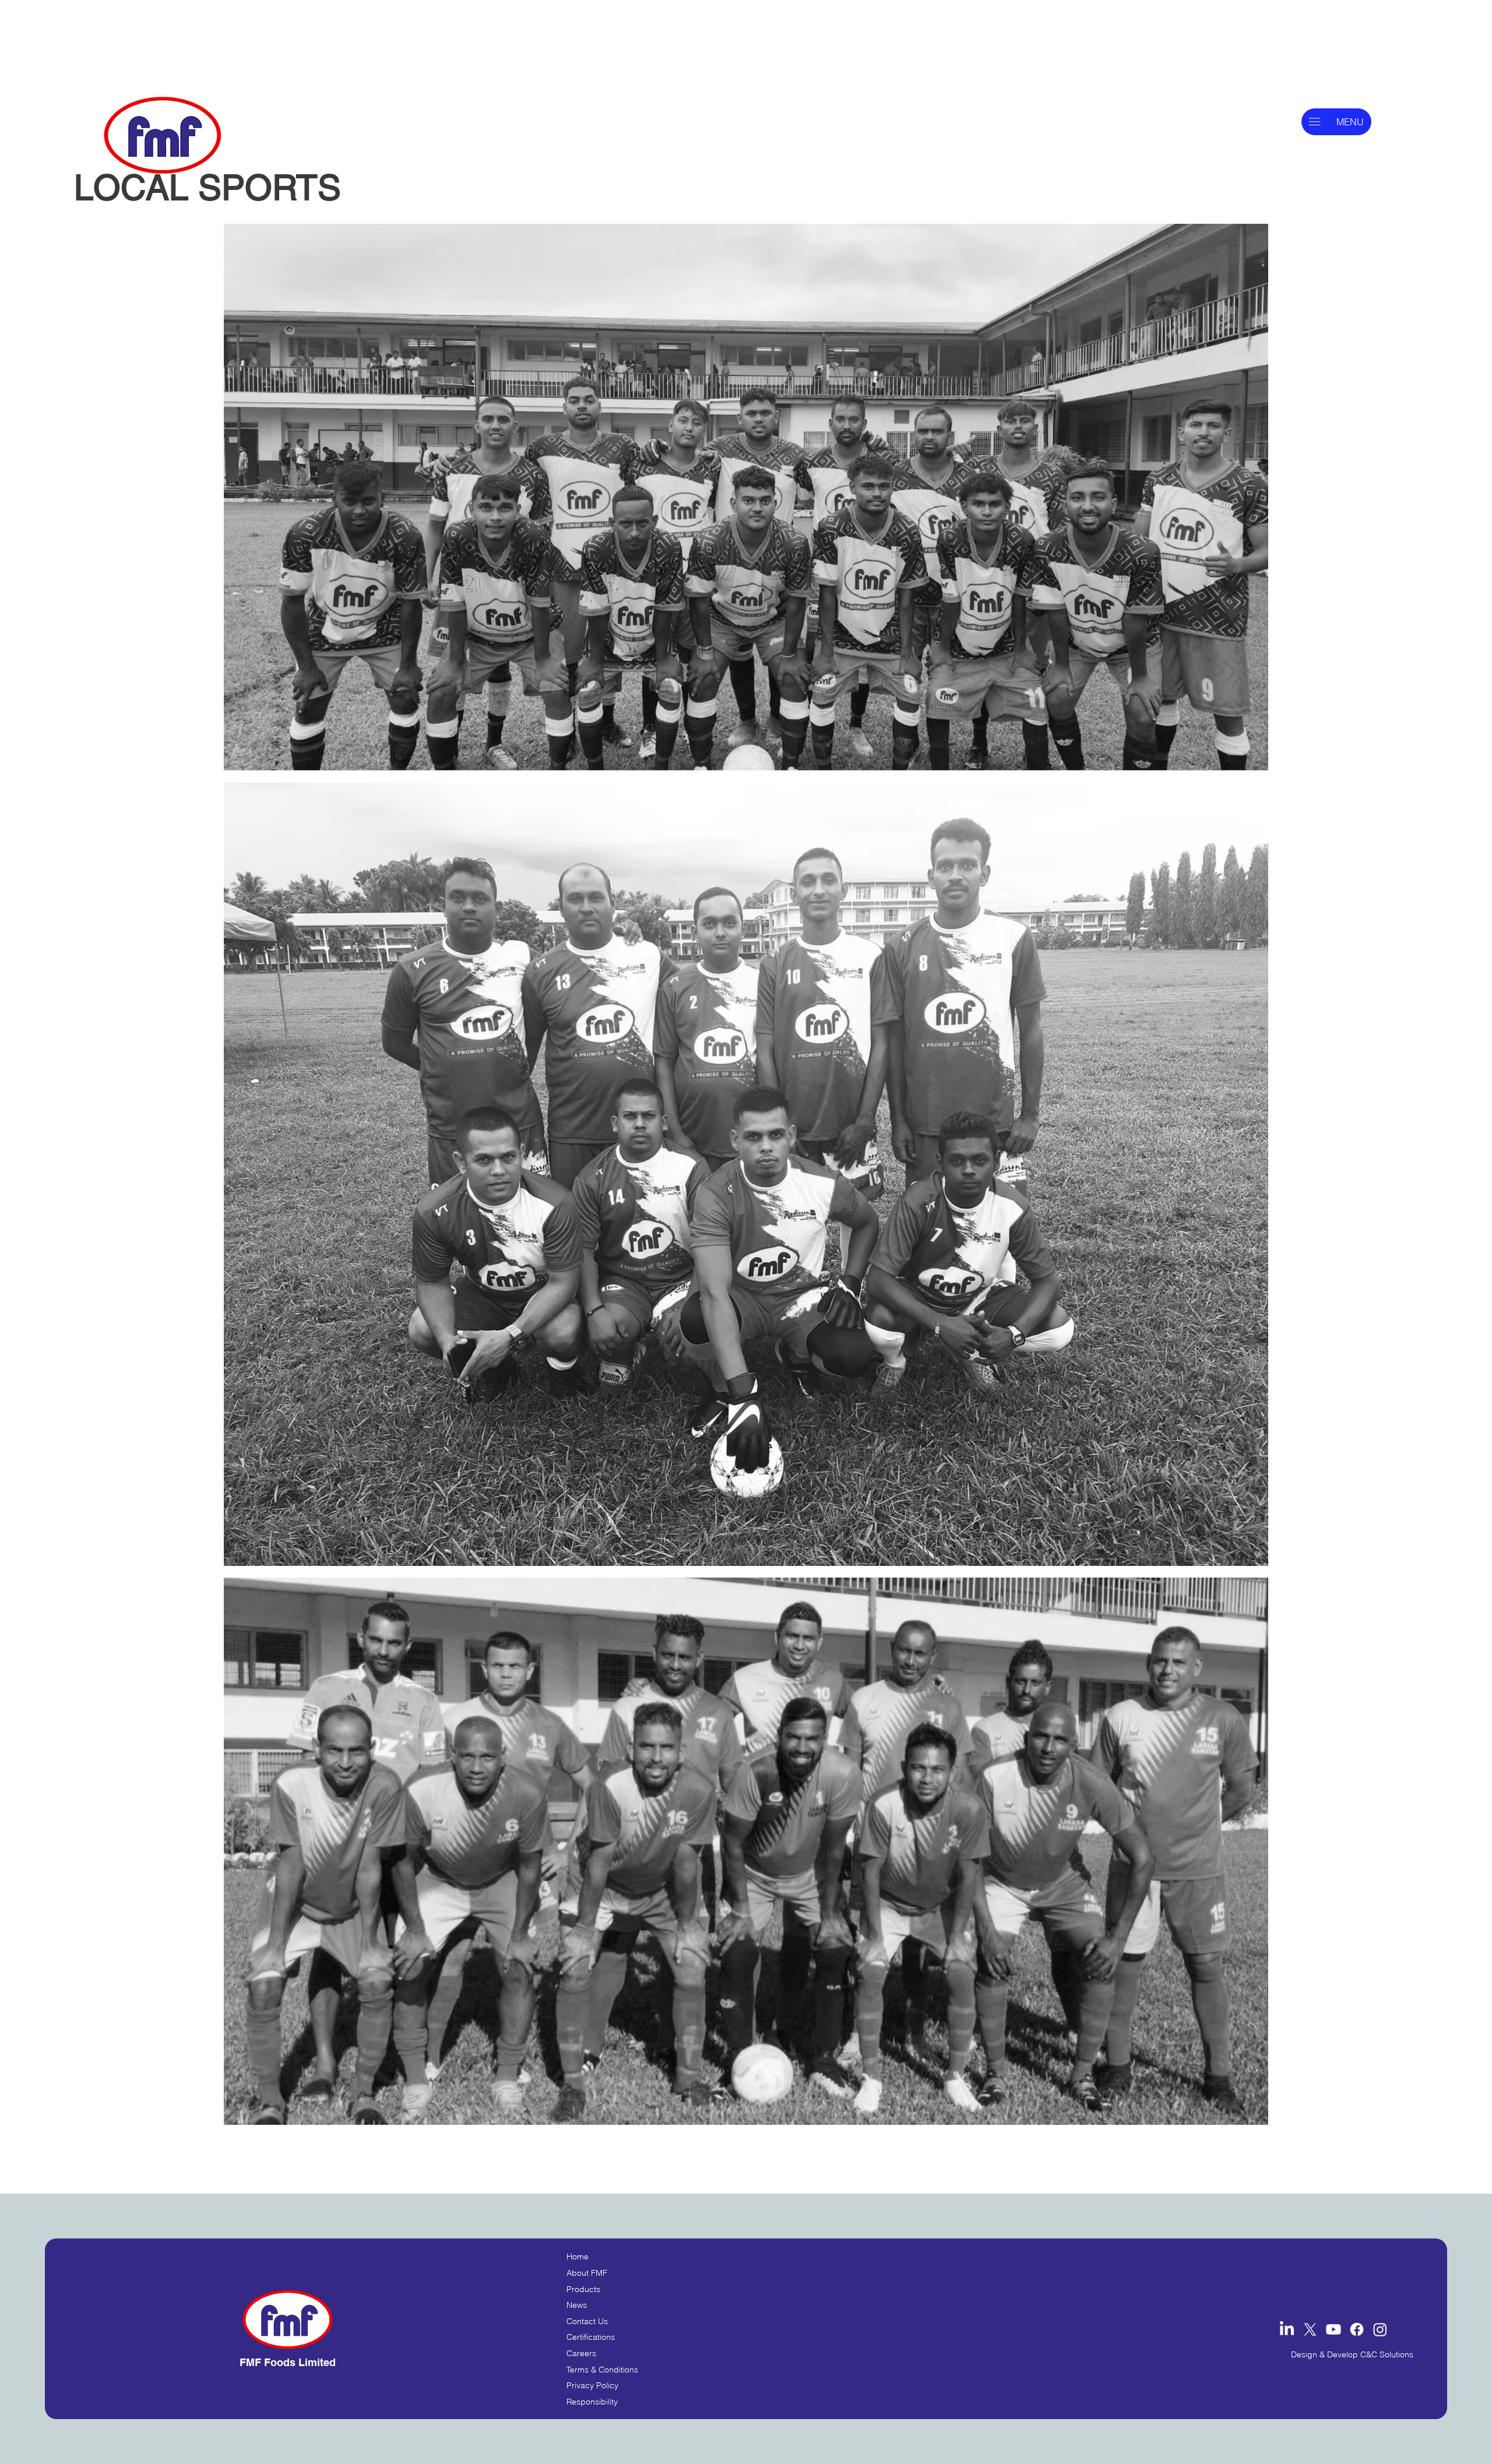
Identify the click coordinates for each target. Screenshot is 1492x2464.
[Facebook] (1357, 2329)
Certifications (591, 2337)
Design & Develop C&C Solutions (1352, 2354)
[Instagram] (1380, 2329)
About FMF (587, 2273)
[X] (1310, 2329)
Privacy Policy (592, 2385)
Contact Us (587, 2321)
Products (583, 2289)
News (577, 2305)
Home (578, 2257)
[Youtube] (1333, 2329)
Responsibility (592, 2402)
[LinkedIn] (1287, 2329)
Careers (581, 2353)
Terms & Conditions (602, 2370)
